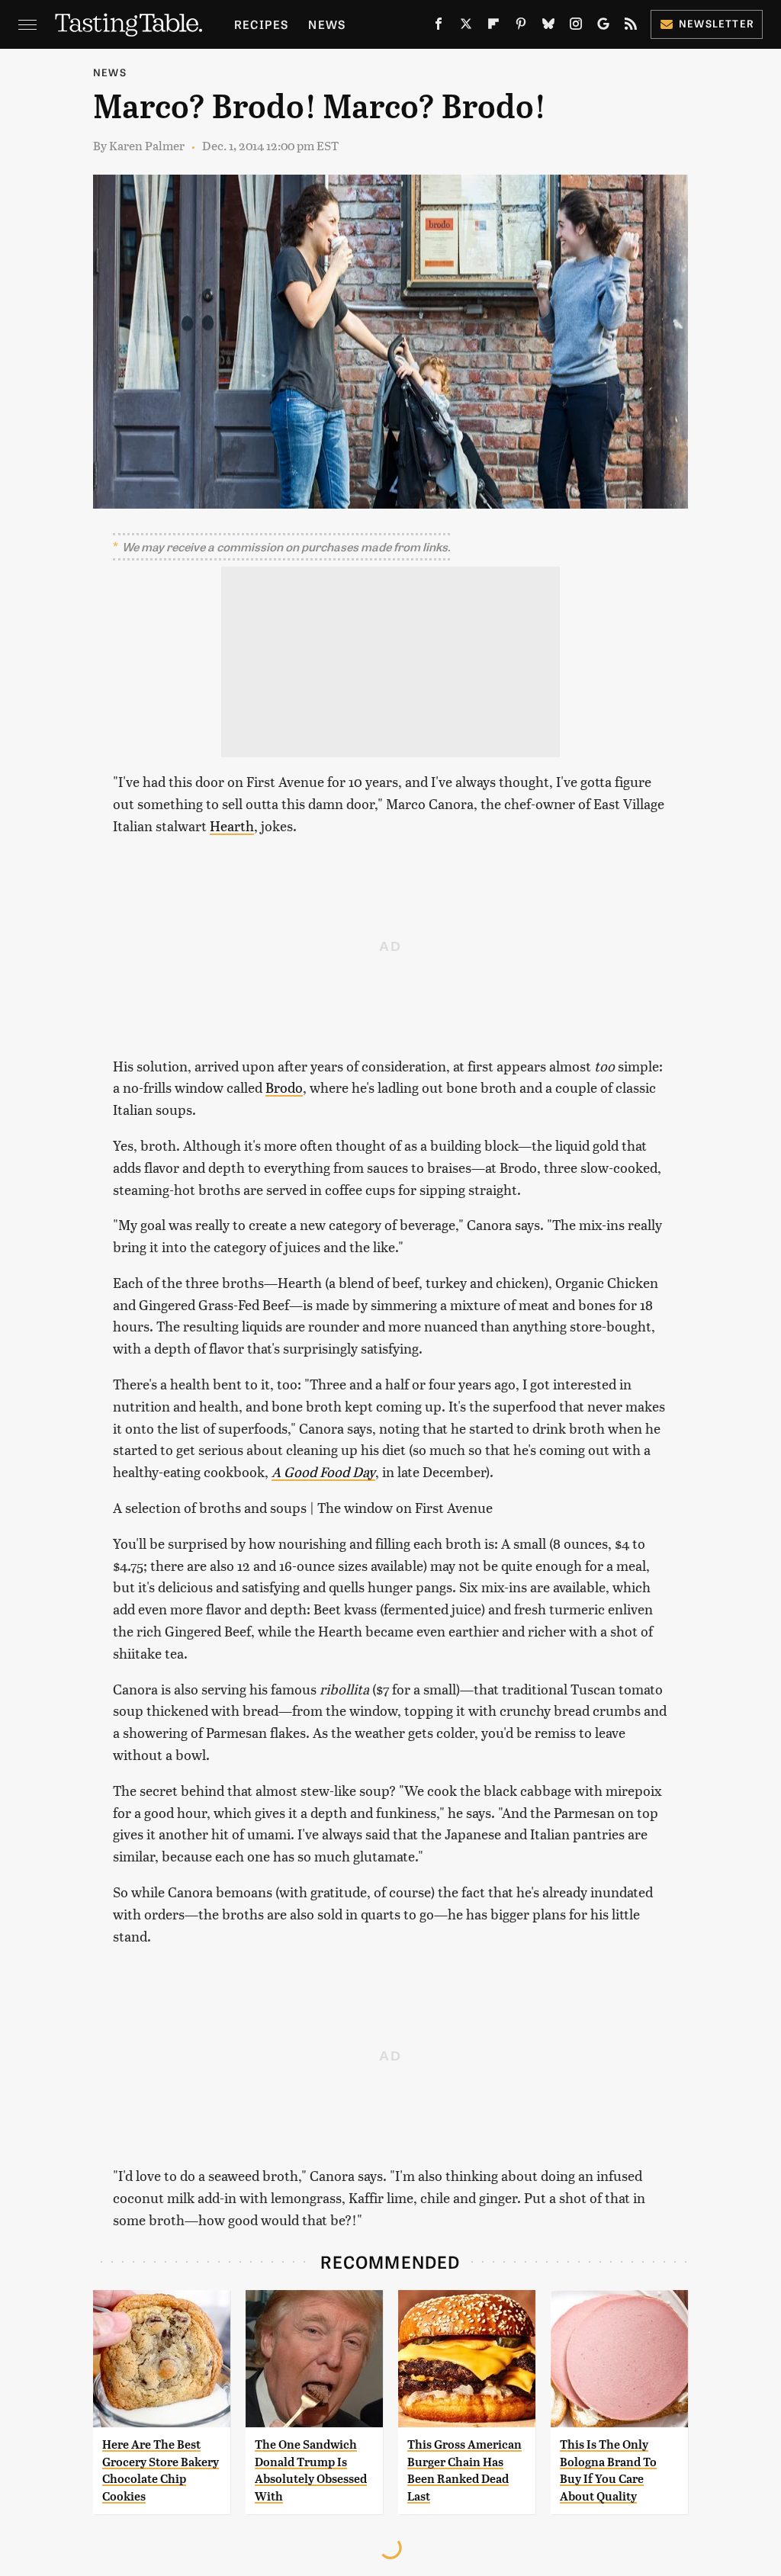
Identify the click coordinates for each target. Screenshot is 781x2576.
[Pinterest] (521, 27)
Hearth (232, 825)
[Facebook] (439, 27)
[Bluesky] (548, 27)
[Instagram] (576, 27)
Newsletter (717, 23)
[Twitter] (466, 27)
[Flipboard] (493, 27)
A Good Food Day (323, 1471)
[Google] (603, 27)
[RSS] (631, 27)
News (327, 24)
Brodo (284, 1087)
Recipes (261, 24)
